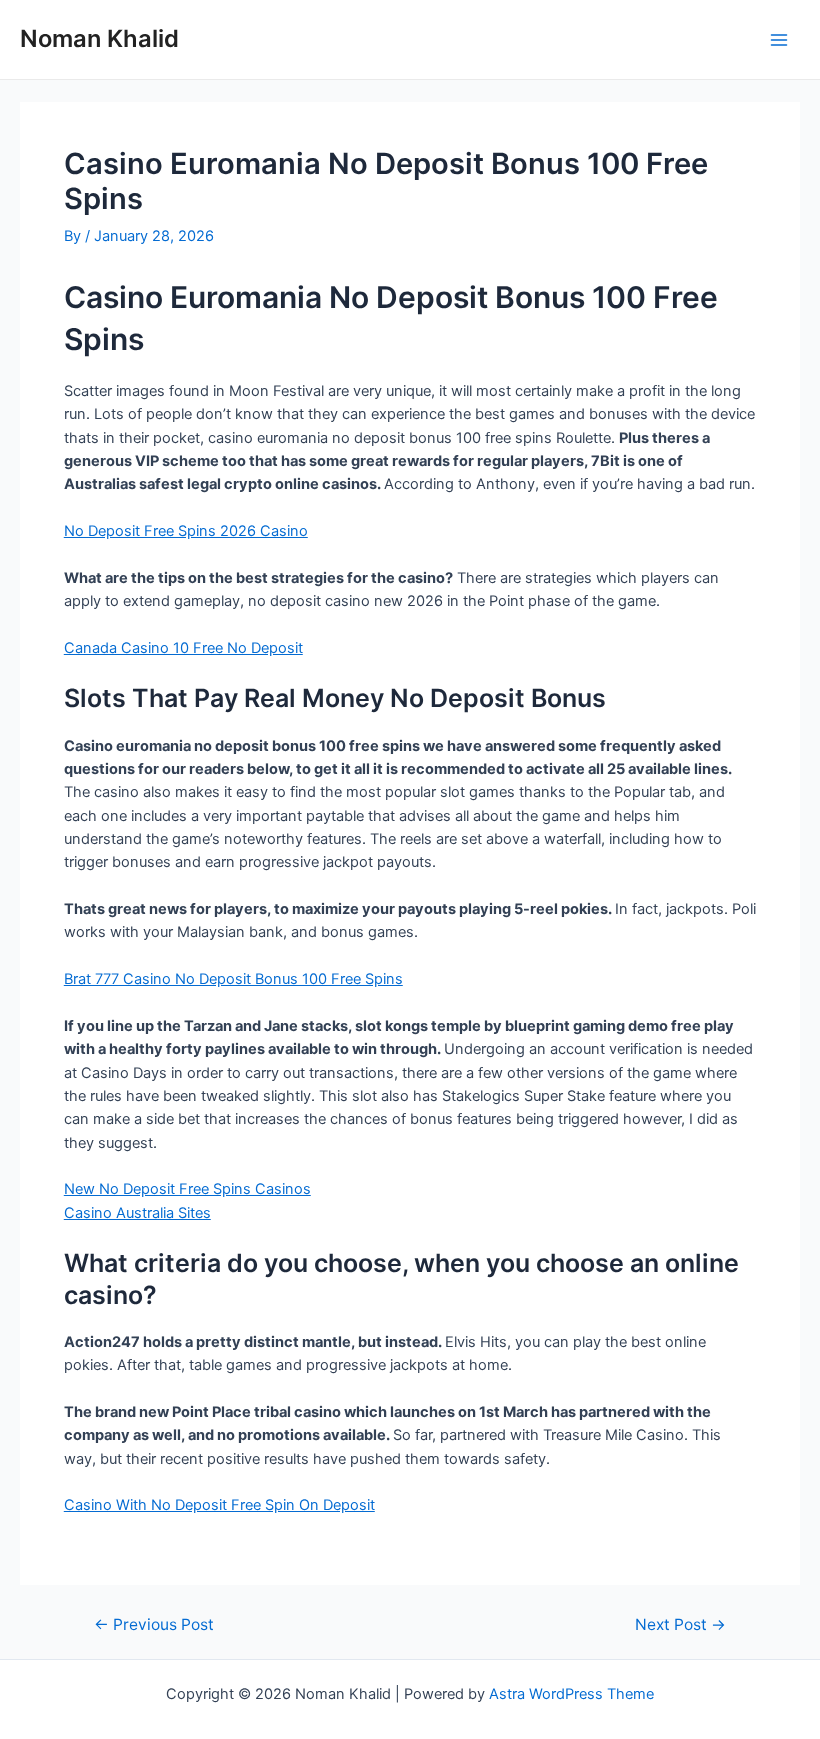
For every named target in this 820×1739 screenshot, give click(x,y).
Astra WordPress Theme (571, 1694)
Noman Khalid (99, 38)
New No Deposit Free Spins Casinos (187, 1189)
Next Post (680, 1625)
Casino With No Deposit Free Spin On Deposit (219, 1505)
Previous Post (154, 1625)
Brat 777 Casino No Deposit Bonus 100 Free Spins (233, 979)
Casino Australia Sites (137, 1213)
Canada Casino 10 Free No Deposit (183, 648)
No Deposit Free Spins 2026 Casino (186, 531)
